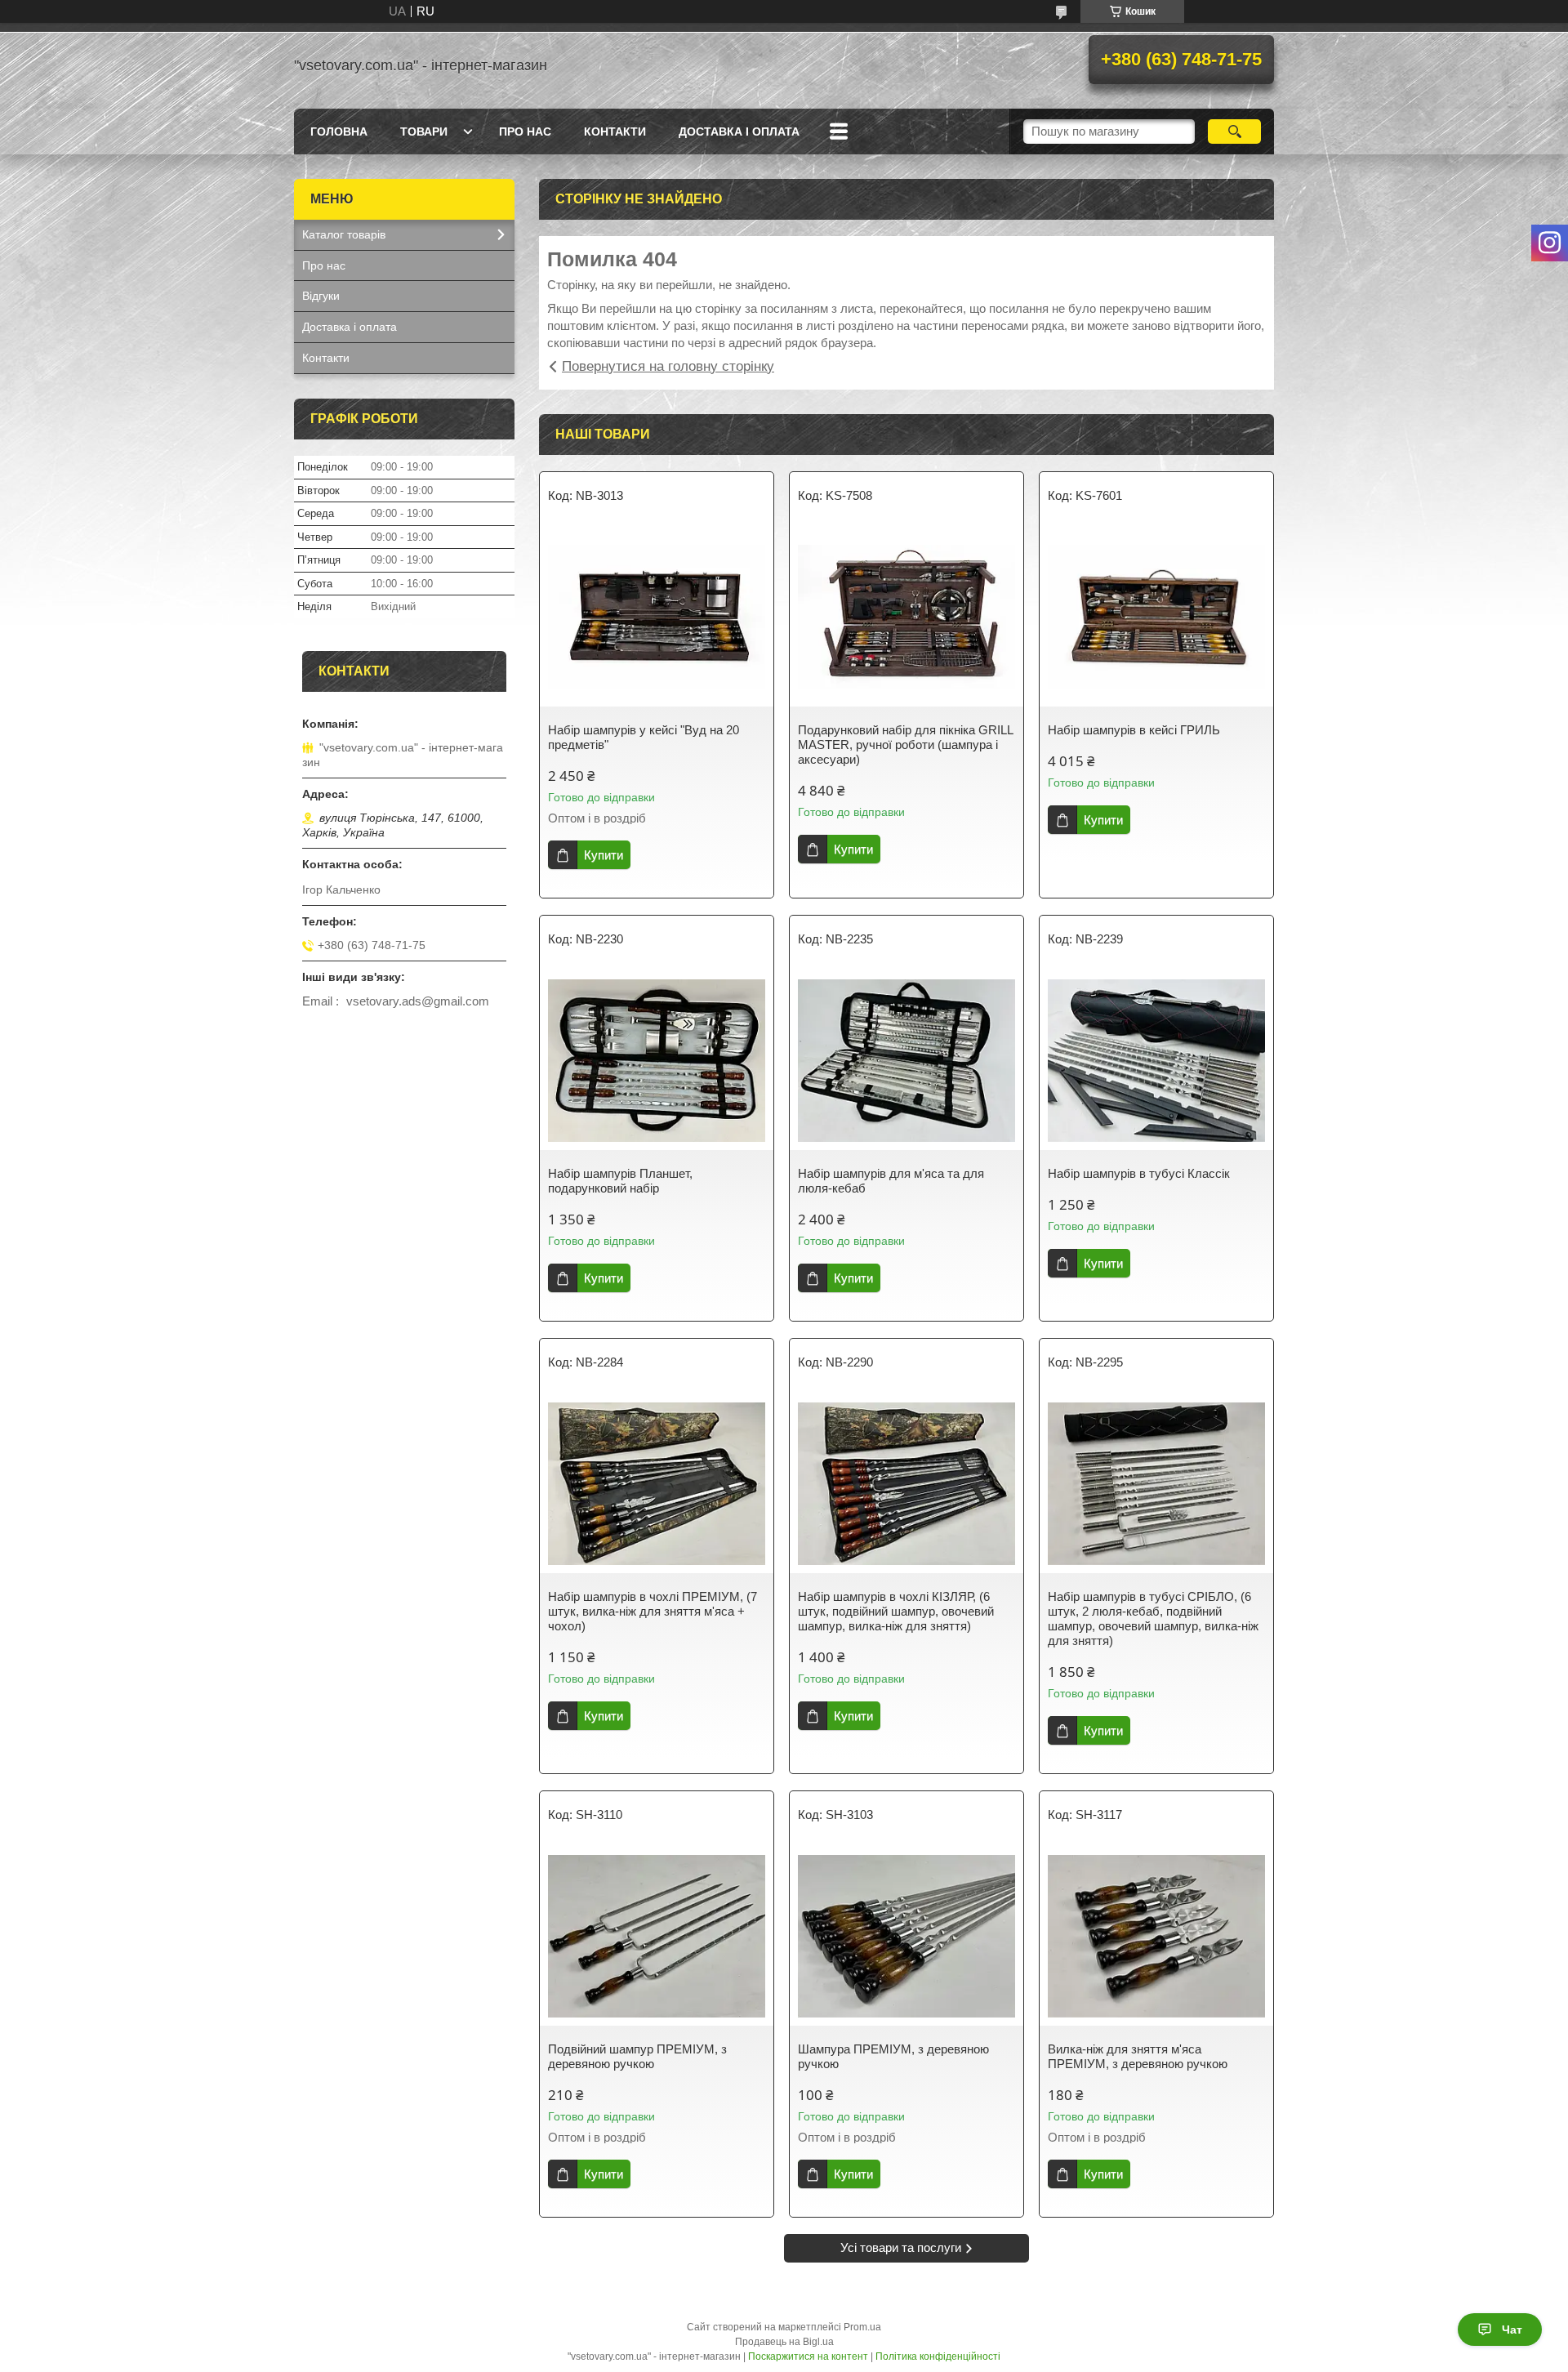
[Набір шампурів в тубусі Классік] (1156, 1060)
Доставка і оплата (739, 132)
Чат (1512, 2330)
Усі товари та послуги (901, 2247)
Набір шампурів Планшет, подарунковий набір (620, 1181)
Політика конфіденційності (938, 2356)
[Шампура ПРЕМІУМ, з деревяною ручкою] (906, 1936)
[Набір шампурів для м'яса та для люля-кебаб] (906, 1060)
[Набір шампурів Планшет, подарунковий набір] (657, 1060)
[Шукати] (1234, 132)
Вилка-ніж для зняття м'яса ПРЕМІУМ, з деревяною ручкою (1138, 2056)
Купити (604, 855)
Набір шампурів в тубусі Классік (1139, 1173)
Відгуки (321, 296)
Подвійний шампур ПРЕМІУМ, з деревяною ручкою (637, 2056)
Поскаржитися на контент (808, 2356)
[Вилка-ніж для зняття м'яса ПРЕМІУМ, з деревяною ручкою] (1156, 1936)
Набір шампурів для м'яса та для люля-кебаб (891, 1181)
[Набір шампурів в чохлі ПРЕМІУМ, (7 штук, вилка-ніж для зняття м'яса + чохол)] (657, 1483)
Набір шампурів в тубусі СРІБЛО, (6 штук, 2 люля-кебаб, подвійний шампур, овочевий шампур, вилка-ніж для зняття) (1153, 1618)
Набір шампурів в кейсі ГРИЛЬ (1134, 730)
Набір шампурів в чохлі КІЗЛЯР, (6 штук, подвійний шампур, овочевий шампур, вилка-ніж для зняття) (896, 1611)
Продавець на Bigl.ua (784, 2342)
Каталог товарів (344, 234)
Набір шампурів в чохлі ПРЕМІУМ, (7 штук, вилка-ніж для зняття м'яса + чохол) (653, 1611)
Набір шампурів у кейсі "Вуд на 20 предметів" (644, 737)
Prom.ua (862, 2327)
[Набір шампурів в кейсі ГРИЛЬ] (1156, 617)
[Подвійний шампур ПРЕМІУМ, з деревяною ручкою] (657, 1936)
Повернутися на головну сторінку (668, 366)
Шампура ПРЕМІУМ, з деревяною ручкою (893, 2056)
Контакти (615, 132)
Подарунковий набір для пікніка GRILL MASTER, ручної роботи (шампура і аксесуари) (905, 745)
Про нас (525, 132)
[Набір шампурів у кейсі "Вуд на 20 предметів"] (657, 617)
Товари (424, 132)
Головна (339, 132)
